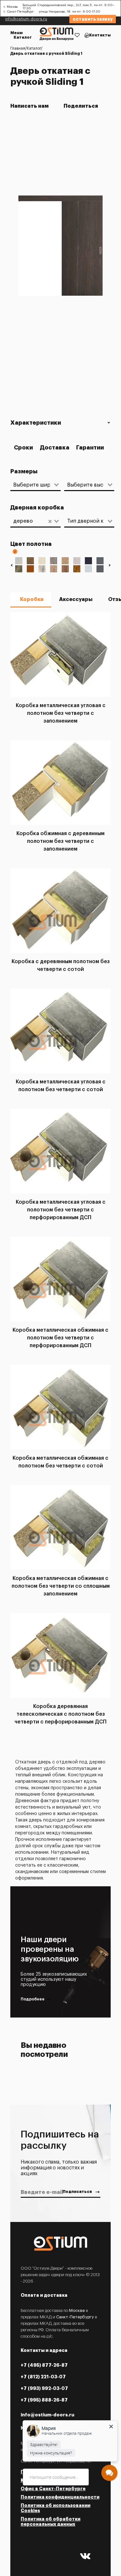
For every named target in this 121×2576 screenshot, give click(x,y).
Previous (11, 565)
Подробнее (33, 1999)
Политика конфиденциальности (60, 2497)
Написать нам (30, 106)
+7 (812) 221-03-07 (43, 2377)
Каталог (23, 37)
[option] (60, 247)
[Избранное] (77, 35)
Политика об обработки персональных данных (50, 2522)
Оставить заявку (93, 19)
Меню (17, 33)
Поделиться (82, 106)
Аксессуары (76, 599)
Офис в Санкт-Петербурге (53, 2489)
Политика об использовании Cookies (55, 2508)
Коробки (32, 599)
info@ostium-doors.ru (26, 19)
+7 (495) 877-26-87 (44, 2365)
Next (110, 565)
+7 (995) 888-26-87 (44, 2400)
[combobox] (32, 485)
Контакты (100, 35)
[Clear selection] (50, 521)
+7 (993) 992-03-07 (44, 2388)
